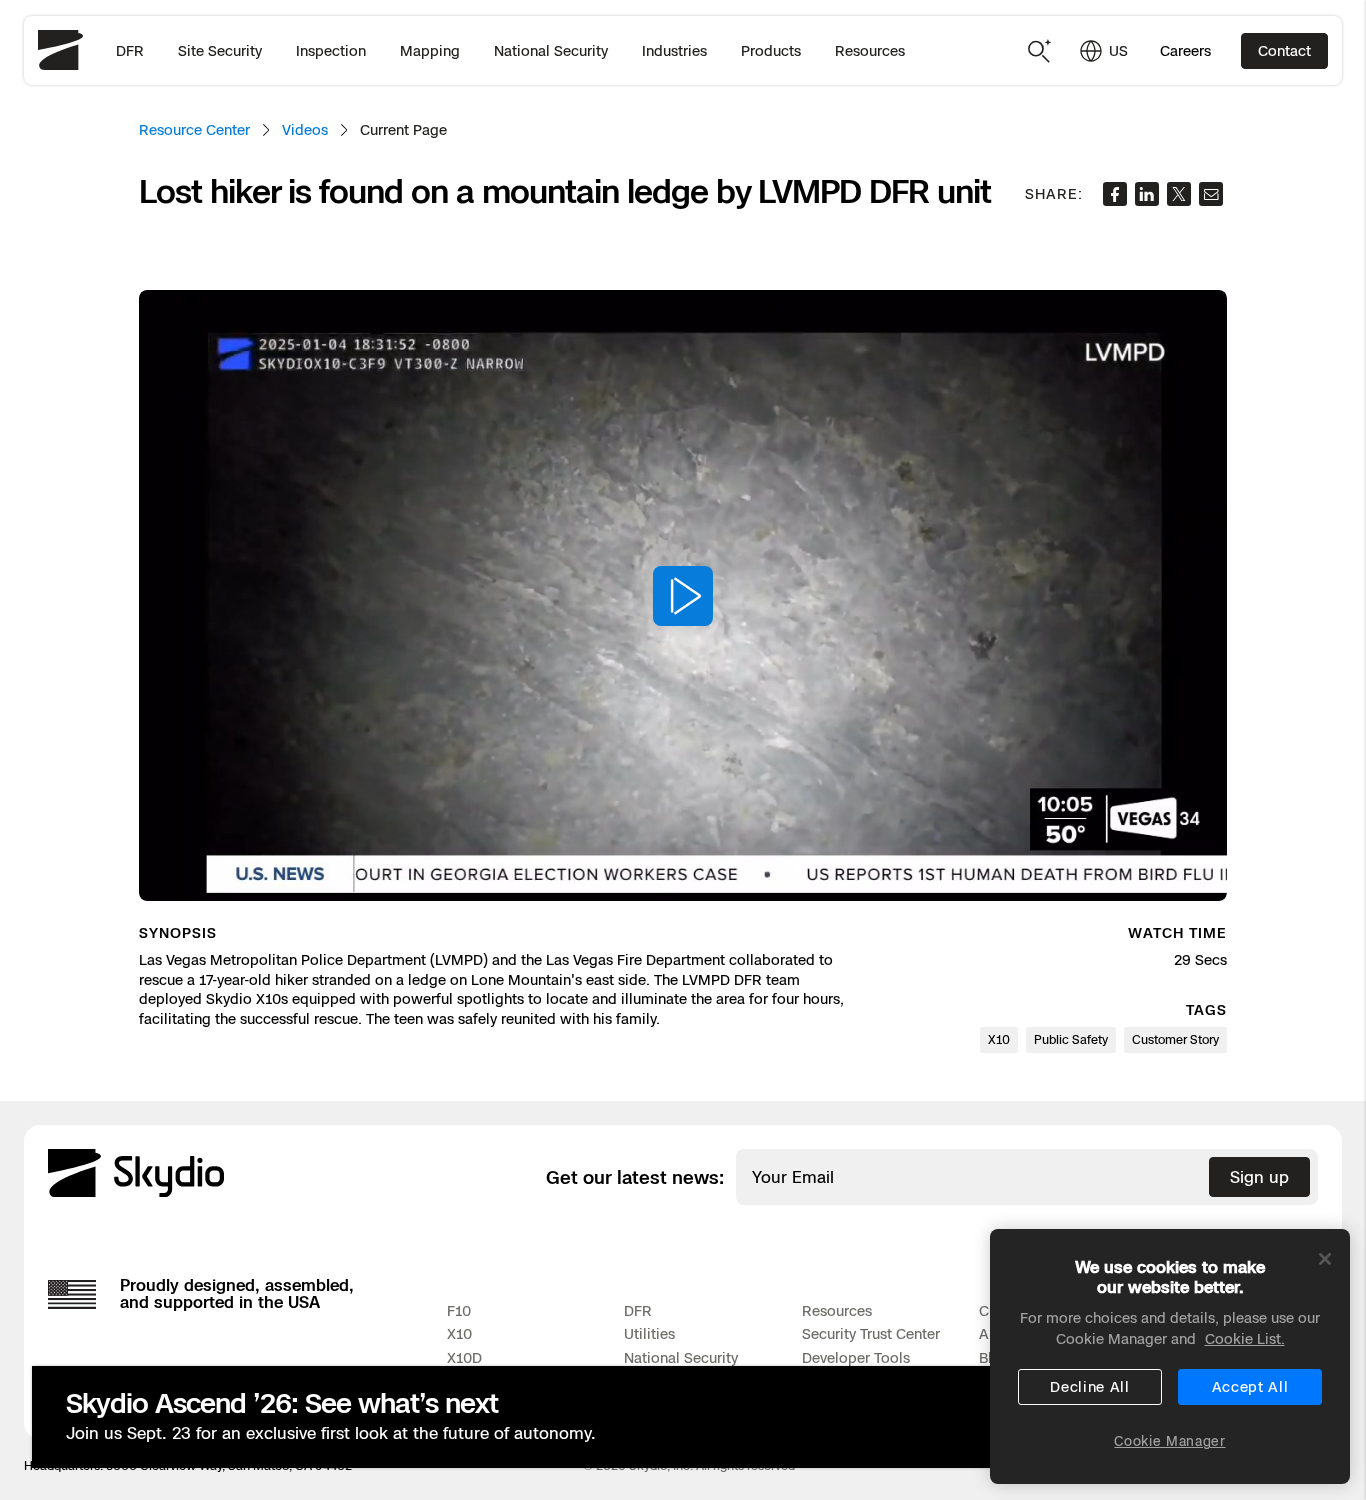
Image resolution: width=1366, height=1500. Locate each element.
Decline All (1090, 1386)
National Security (551, 50)
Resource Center (194, 129)
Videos (305, 129)
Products (771, 50)
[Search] (1040, 51)
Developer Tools (856, 1357)
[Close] (1325, 1259)
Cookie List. (1245, 1338)
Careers (1185, 50)
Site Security (220, 50)
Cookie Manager (1169, 1441)
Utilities (649, 1333)
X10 (459, 1333)
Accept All (1250, 1386)
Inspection (331, 50)
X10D (464, 1357)
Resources (870, 50)
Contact (1284, 50)
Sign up (1259, 1177)
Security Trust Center (871, 1333)
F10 (459, 1310)
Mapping (430, 50)
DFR (130, 50)
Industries (674, 50)
